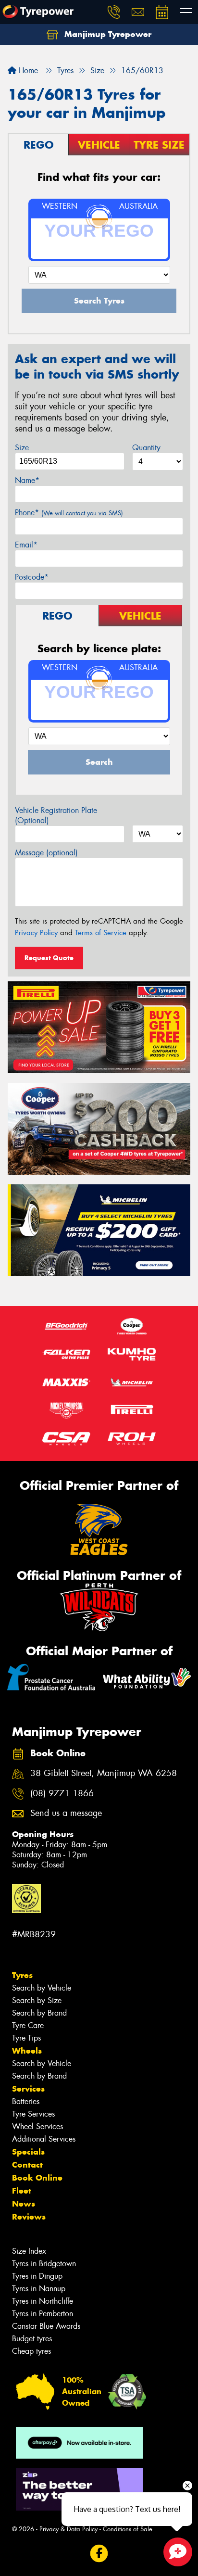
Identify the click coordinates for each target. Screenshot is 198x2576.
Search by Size (37, 2000)
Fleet (22, 2191)
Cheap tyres (31, 2351)
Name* (27, 480)
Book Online (37, 2178)
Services (28, 2089)
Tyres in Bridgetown (44, 2264)
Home (27, 70)
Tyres (22, 1975)
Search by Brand (39, 2013)
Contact (27, 2165)
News (24, 2204)
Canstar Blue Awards (46, 2326)
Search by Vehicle (42, 1988)
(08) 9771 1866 (62, 1794)
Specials (28, 2152)
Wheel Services (37, 2126)
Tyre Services (33, 2114)
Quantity (146, 448)
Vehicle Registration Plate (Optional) (56, 815)
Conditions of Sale (128, 2529)
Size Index (29, 2251)
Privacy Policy (36, 933)
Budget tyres (32, 2339)
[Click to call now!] (114, 12)
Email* (26, 545)
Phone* (69, 513)
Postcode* (32, 577)
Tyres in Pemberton (43, 2314)
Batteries (26, 2101)
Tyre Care (28, 2025)
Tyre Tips (26, 2038)
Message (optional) (46, 853)
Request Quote (49, 958)
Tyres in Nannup (39, 2289)
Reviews (29, 2217)
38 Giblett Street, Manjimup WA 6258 (104, 1773)
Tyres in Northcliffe (43, 2301)
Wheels (27, 2051)
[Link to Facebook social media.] (99, 2554)
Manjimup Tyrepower (107, 34)
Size (22, 448)
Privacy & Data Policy (68, 2529)
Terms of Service (101, 933)
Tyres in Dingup (37, 2276)
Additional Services (44, 2139)
